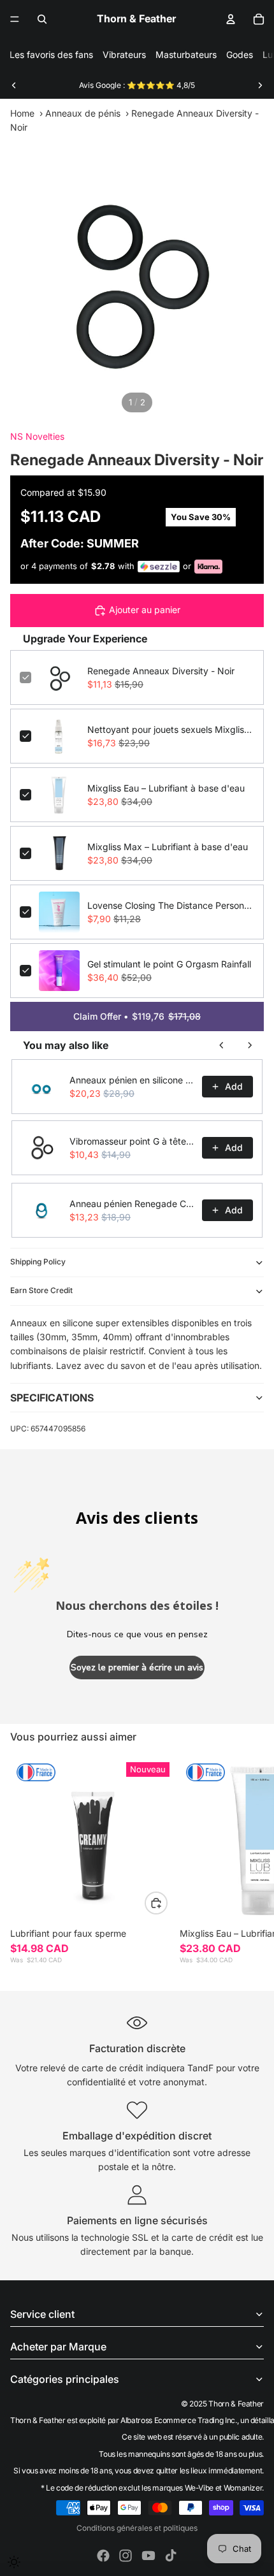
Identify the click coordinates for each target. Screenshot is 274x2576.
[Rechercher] (42, 19)
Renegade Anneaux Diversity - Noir (161, 671)
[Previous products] (222, 1045)
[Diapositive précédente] (14, 85)
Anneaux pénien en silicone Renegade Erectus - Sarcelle (132, 1080)
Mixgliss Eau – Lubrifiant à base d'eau (166, 788)
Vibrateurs (124, 54)
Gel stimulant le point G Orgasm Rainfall (169, 964)
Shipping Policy (38, 1262)
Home (22, 113)
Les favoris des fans (51, 54)
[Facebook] (103, 2556)
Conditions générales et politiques (137, 2528)
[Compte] (231, 19)
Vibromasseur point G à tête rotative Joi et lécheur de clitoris (132, 1141)
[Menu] (15, 19)
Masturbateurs (186, 54)
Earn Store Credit (41, 1290)
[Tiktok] (171, 2556)
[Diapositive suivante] (260, 85)
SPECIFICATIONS (52, 1398)
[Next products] (250, 1045)
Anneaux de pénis (83, 113)
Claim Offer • (137, 1016)
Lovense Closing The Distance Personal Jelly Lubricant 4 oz (171, 905)
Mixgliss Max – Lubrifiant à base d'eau (168, 847)
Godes (240, 54)
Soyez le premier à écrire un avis (137, 1668)
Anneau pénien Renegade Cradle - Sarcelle (132, 1204)
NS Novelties (37, 436)
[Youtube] (148, 2556)
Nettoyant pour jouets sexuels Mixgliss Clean (171, 729)
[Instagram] (126, 2556)
